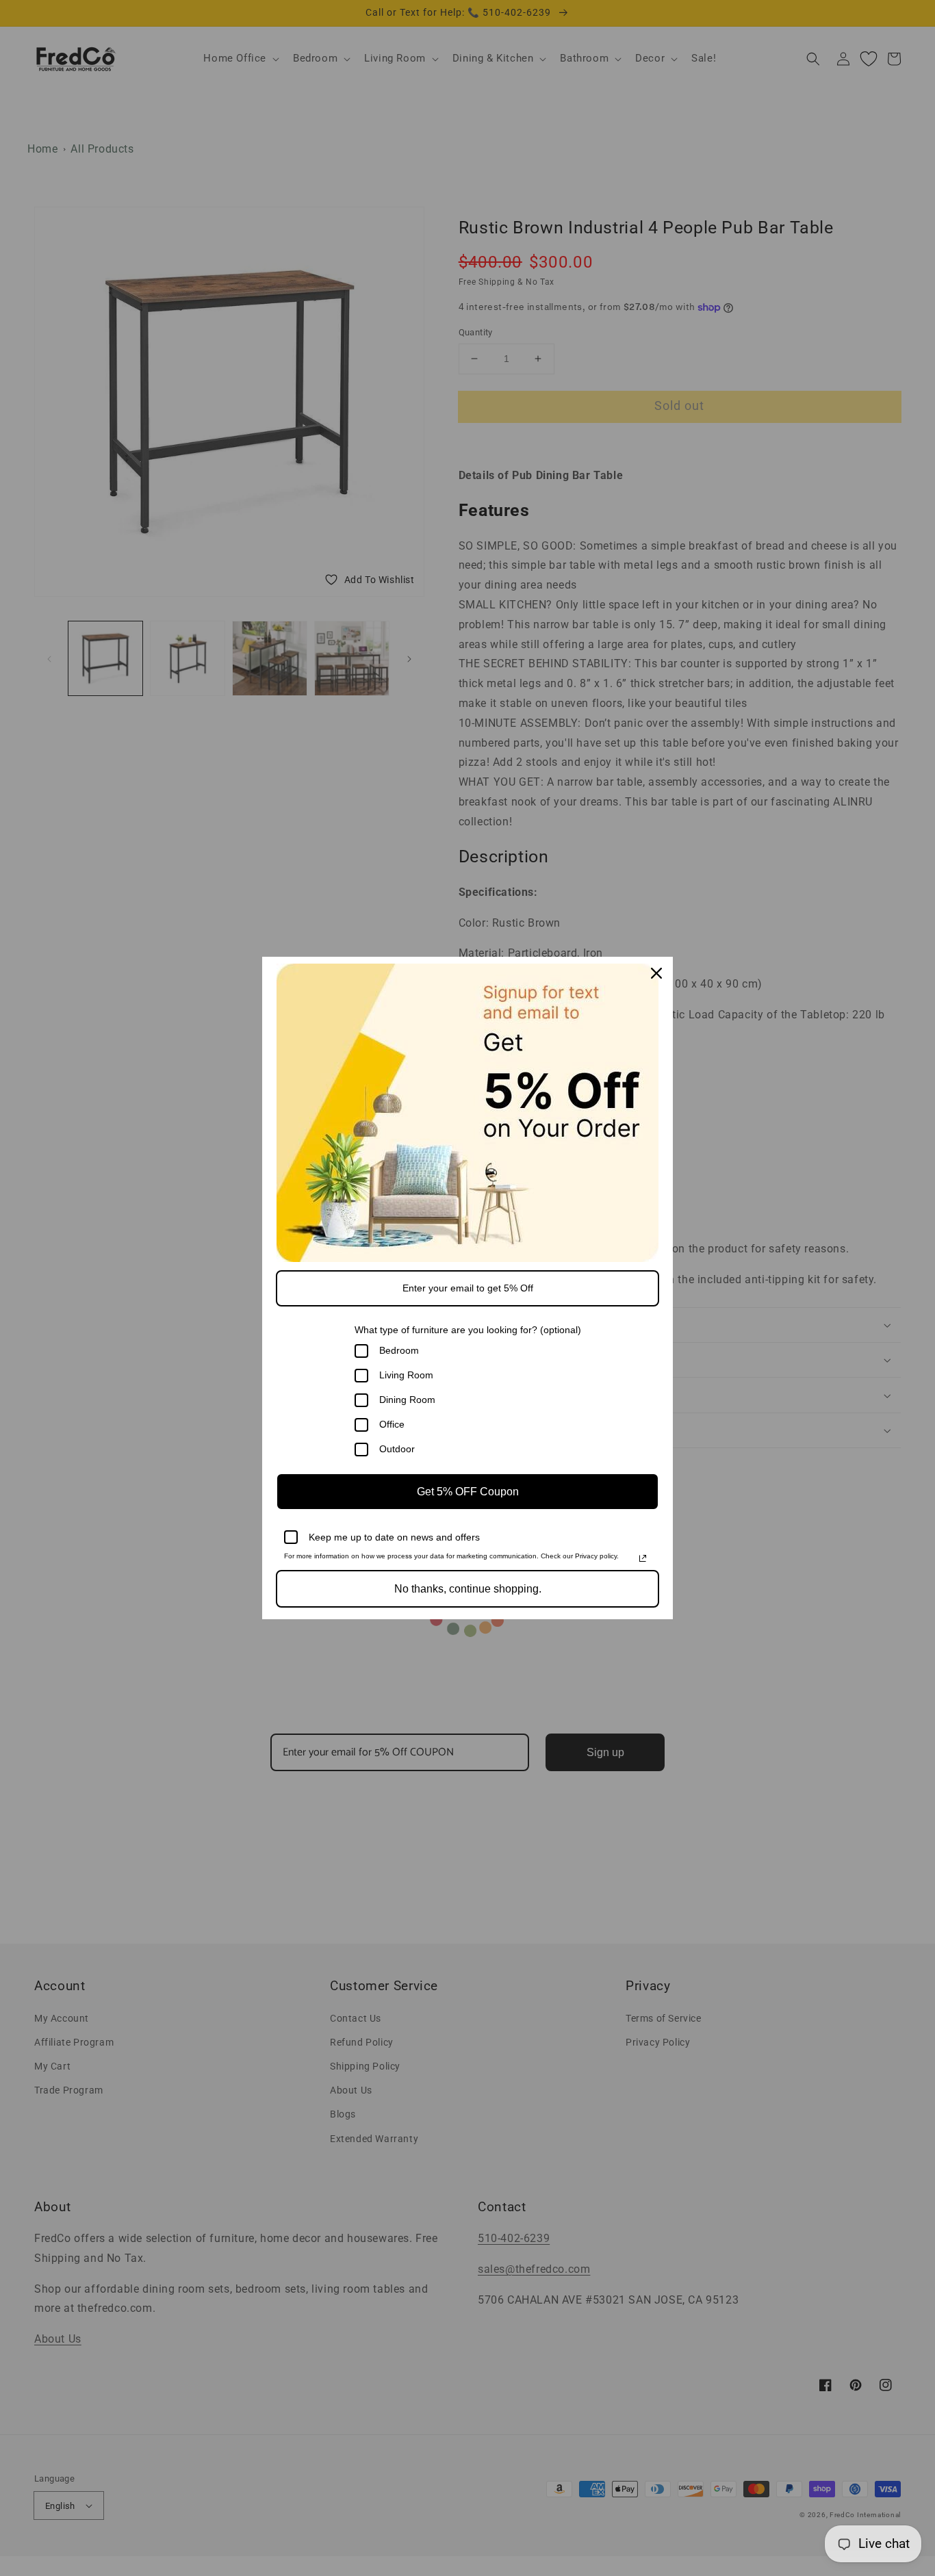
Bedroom (399, 1350)
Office (392, 1424)
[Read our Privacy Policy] (643, 1558)
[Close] (656, 973)
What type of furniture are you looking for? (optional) (468, 1330)
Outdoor (397, 1449)
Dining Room (407, 1400)
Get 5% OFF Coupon (468, 1492)
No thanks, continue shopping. (468, 1589)
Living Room (406, 1375)
